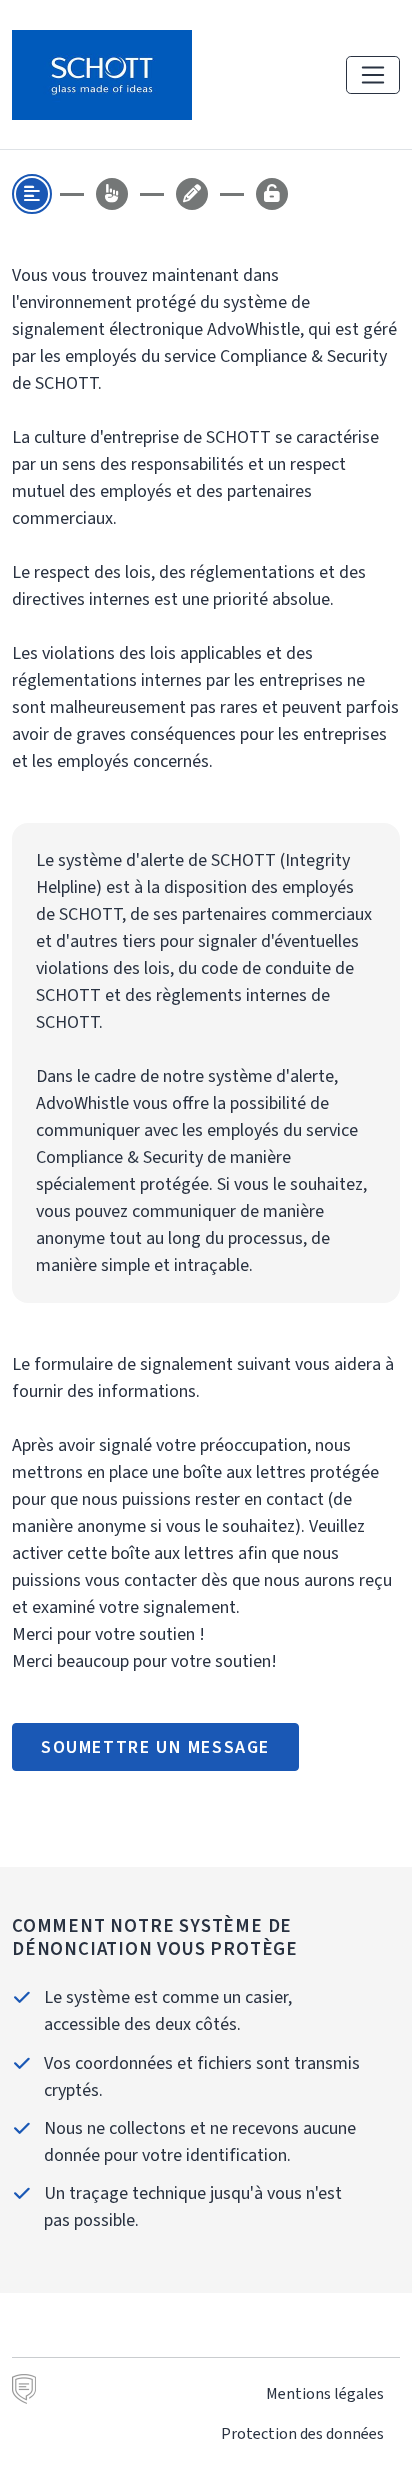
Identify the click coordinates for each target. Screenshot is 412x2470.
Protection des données (302, 2433)
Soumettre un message (155, 1747)
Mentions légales (325, 2393)
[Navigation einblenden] (373, 75)
